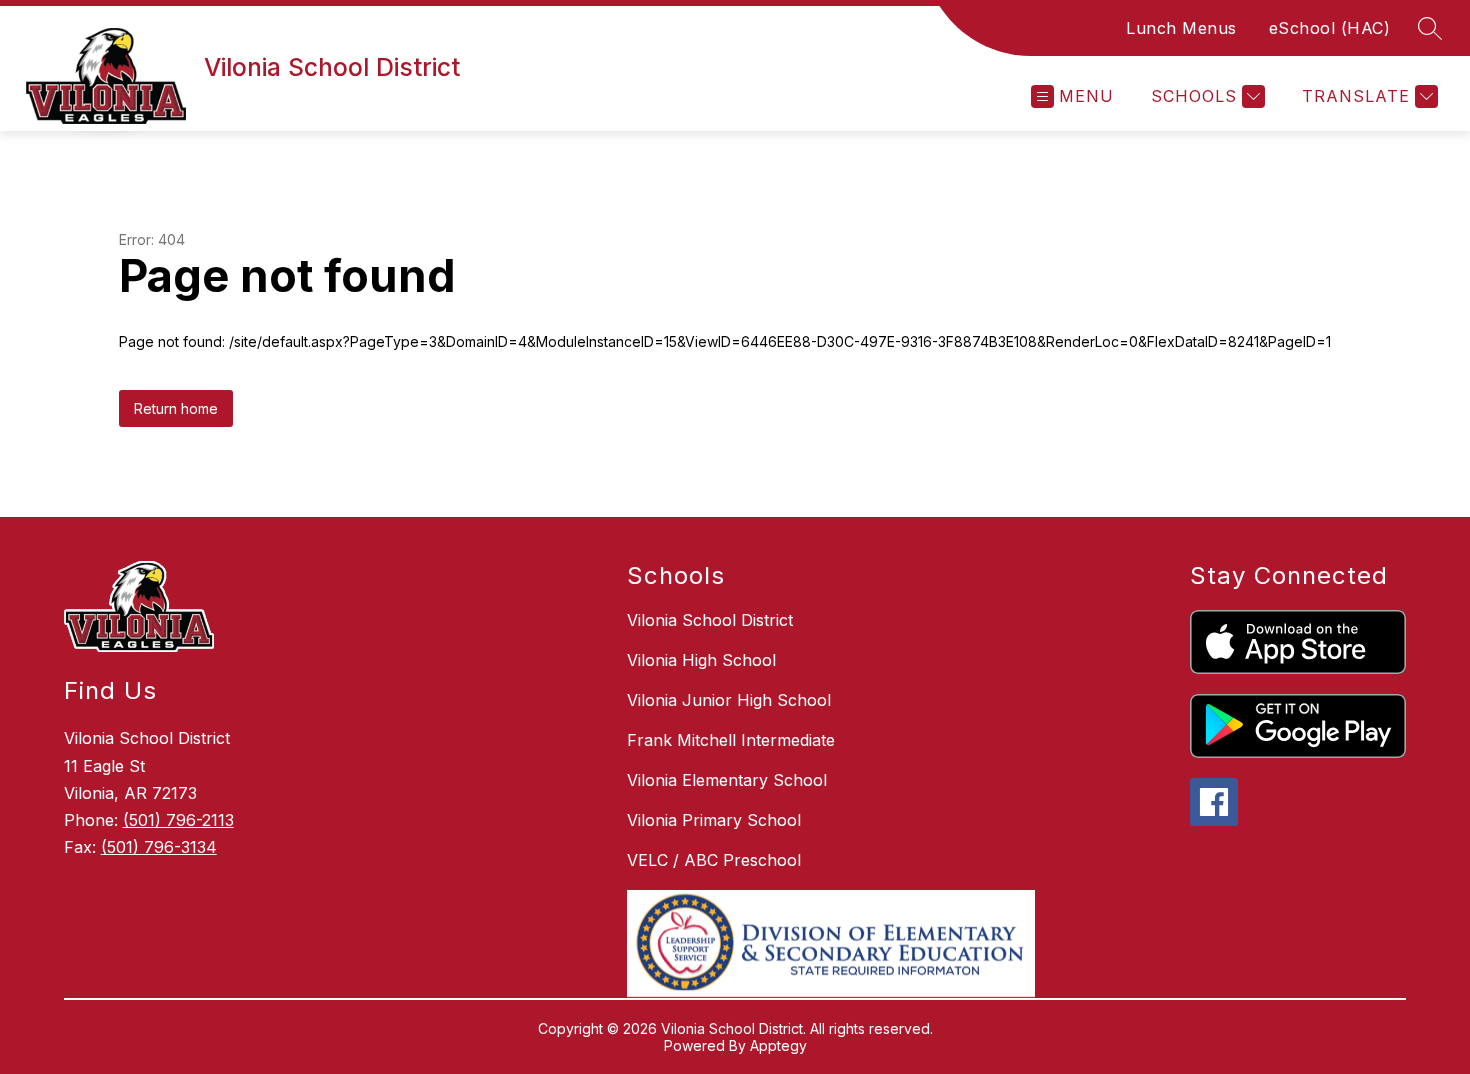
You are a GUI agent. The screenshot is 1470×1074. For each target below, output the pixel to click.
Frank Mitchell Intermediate (731, 740)
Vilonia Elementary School (727, 780)
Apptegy (778, 1045)
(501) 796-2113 (178, 820)
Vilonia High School (701, 660)
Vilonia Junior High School (729, 700)
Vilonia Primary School (714, 820)
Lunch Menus (1181, 28)
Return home (176, 408)
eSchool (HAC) (1330, 28)
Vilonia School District (710, 620)
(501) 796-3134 (159, 847)
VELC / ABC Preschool (714, 860)
